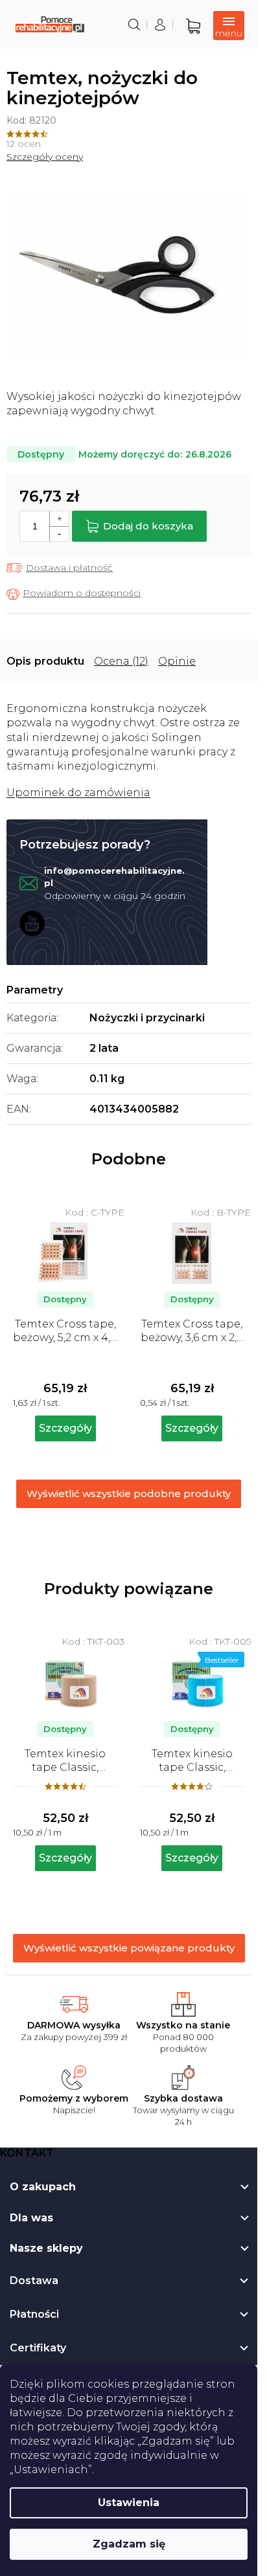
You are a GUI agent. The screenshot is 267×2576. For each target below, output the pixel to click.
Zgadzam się (129, 2544)
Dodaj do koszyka (148, 526)
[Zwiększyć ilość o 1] (59, 519)
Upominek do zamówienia (78, 793)
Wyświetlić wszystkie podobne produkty (129, 1493)
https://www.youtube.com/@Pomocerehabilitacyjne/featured (32, 923)
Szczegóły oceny (45, 157)
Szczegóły (65, 1858)
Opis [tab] (19, 661)
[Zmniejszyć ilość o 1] (59, 534)
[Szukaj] (134, 25)
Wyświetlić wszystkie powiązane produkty (129, 1948)
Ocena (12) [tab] (121, 661)
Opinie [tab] (177, 661)
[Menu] (229, 26)
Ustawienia (129, 2503)
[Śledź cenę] (74, 594)
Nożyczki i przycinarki (147, 1018)
